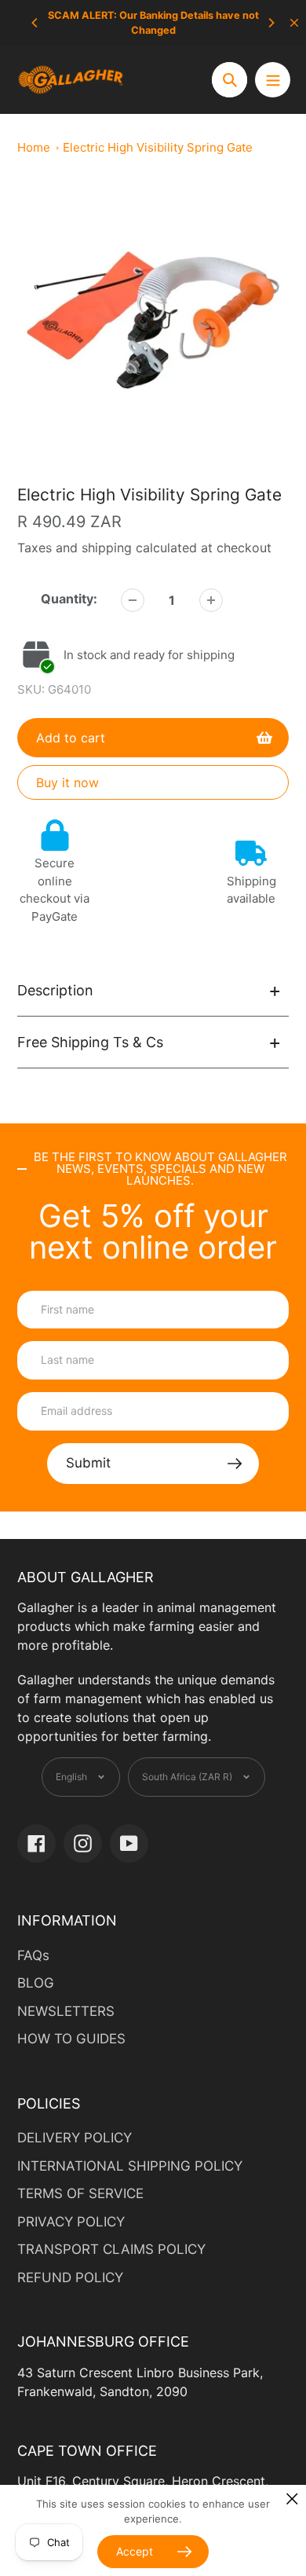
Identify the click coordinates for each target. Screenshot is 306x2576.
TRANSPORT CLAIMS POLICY (111, 2249)
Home (34, 147)
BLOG (36, 1983)
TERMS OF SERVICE (80, 2193)
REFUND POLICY (70, 2277)
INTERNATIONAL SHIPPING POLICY (130, 2166)
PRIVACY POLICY (71, 2222)
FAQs (33, 1955)
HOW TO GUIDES (71, 2039)
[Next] (271, 23)
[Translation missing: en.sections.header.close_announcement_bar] (294, 23)
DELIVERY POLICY (75, 2138)
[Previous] (35, 23)
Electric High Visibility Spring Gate (158, 147)
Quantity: (69, 599)
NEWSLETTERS (66, 2011)
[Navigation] (273, 80)
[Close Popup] (292, 2499)
